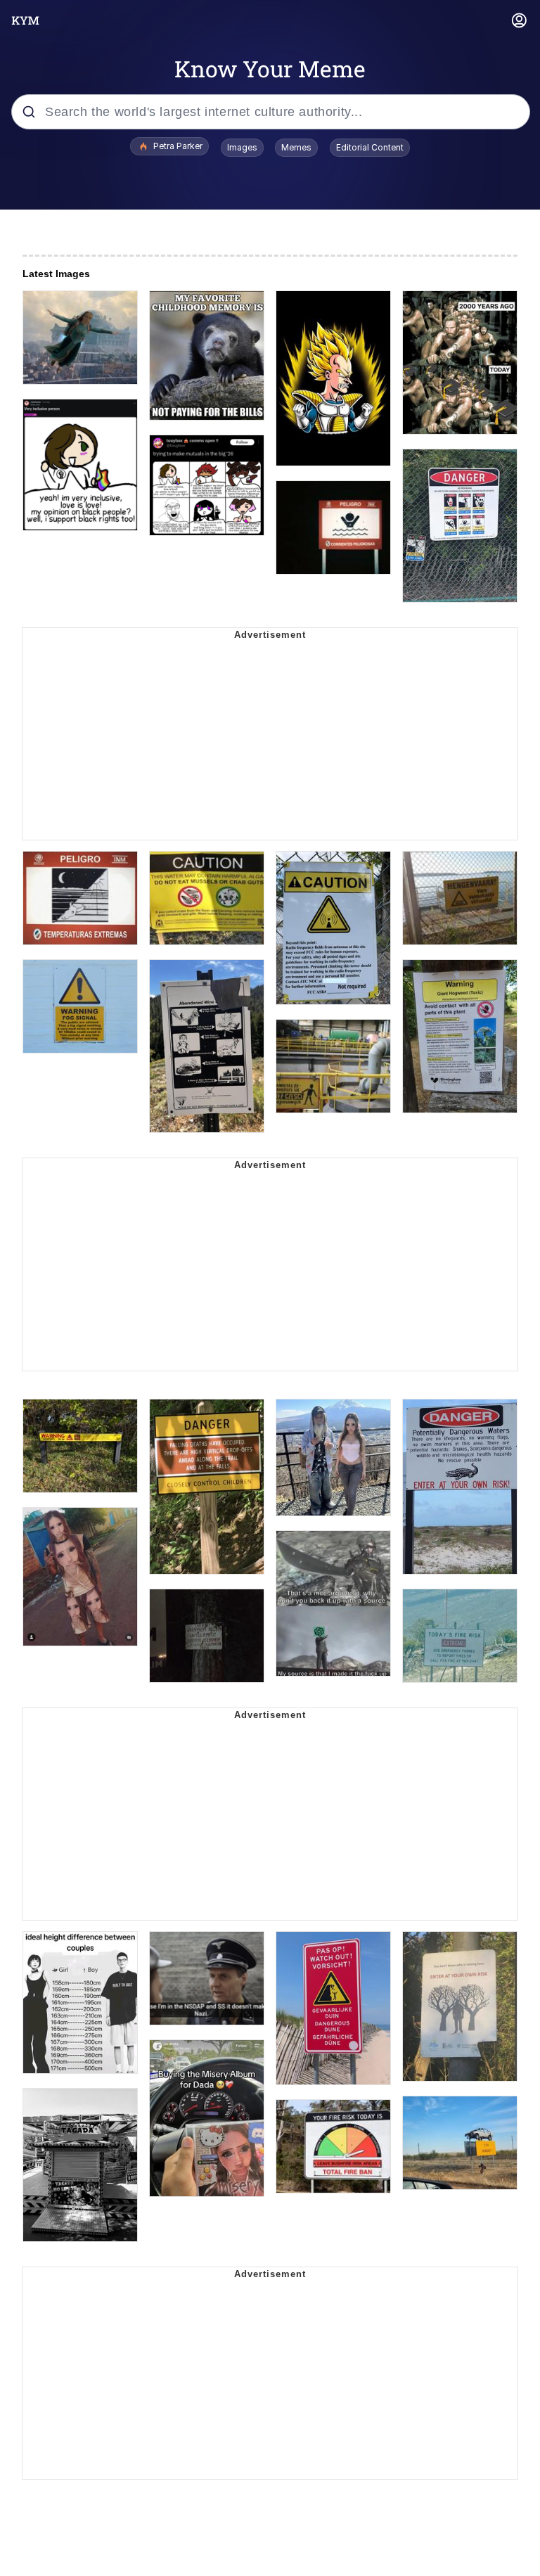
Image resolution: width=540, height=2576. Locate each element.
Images (242, 147)
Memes (296, 147)
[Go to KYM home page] (25, 20)
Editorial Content (370, 147)
